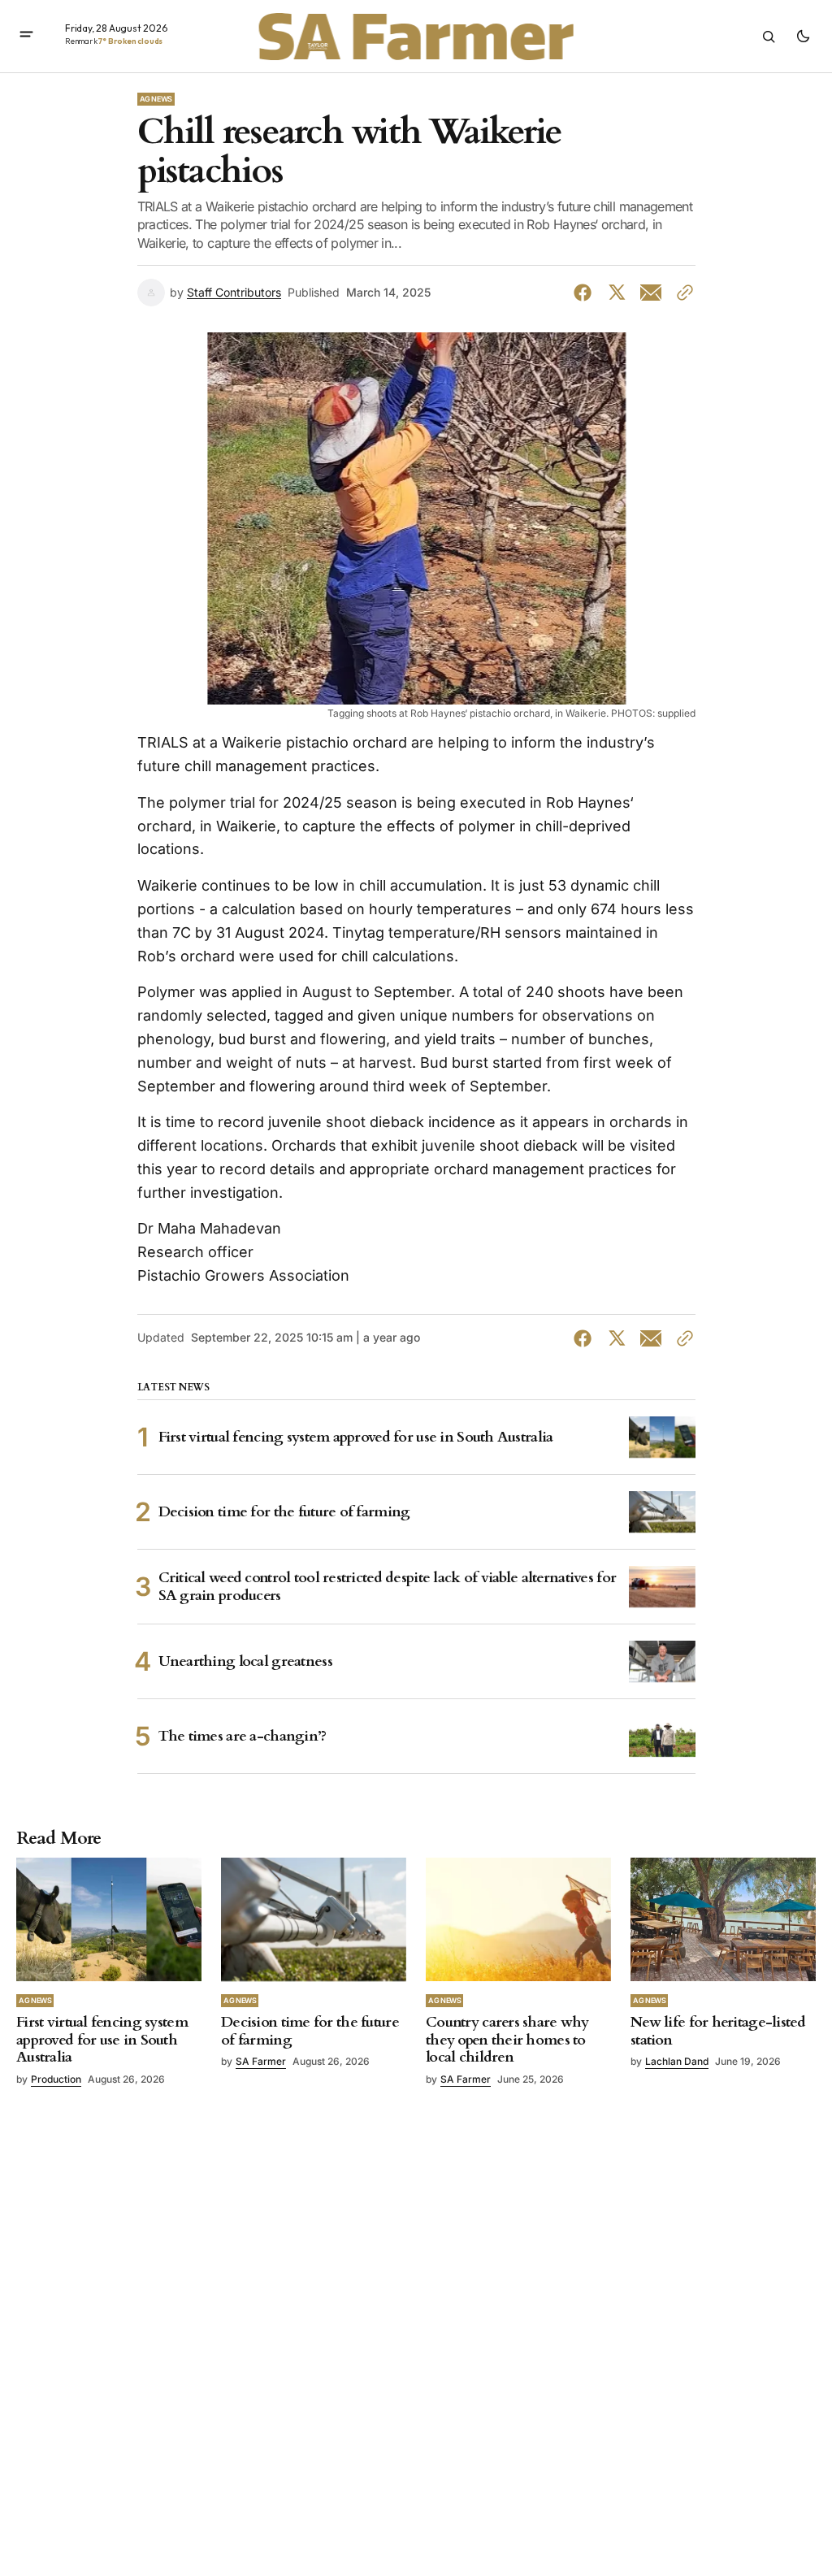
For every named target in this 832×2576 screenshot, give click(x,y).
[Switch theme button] (803, 37)
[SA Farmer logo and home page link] (416, 37)
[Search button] (769, 37)
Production (56, 2079)
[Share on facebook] (586, 293)
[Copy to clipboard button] (682, 293)
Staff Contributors (234, 293)
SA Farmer (261, 2061)
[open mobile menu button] (26, 36)
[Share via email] (651, 293)
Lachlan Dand (677, 2061)
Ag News (156, 99)
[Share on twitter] (617, 293)
